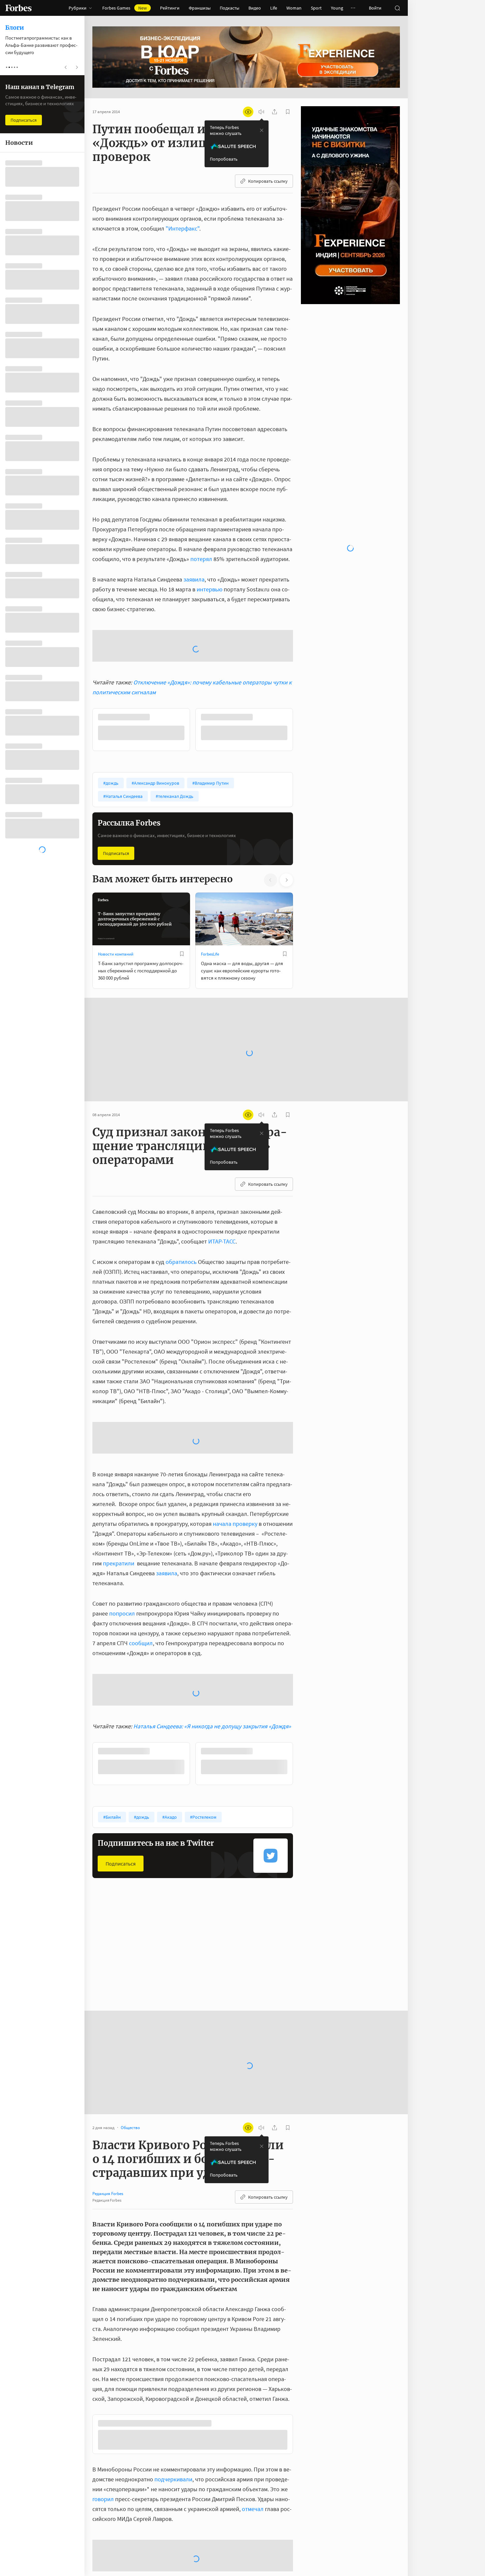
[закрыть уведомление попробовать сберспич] (262, 130)
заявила (194, 579)
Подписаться (116, 801)
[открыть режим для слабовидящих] (248, 112)
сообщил (141, 1590)
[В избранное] (182, 901)
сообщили (194, 2541)
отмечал (253, 2458)
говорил (103, 2448)
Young (337, 8)
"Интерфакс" (182, 228)
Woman (294, 8)
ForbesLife (210, 901)
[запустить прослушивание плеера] (261, 112)
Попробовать (224, 159)
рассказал (271, 2571)
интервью (210, 589)
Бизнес (208, 1914)
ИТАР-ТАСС (222, 1189)
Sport (316, 8)
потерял (201, 559)
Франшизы (200, 8)
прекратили (119, 1510)
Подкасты (229, 8)
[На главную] (18, 8)
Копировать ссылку (268, 181)
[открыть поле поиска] (397, 8)
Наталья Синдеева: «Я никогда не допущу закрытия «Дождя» (212, 1673)
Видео (255, 8)
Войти (375, 8)
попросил (122, 1561)
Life (274, 8)
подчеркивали (173, 2428)
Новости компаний (116, 901)
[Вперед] (304, 677)
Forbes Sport (109, 1914)
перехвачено (145, 2561)
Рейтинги (170, 8)
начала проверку (235, 1471)
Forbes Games (125, 8)
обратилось (181, 1209)
